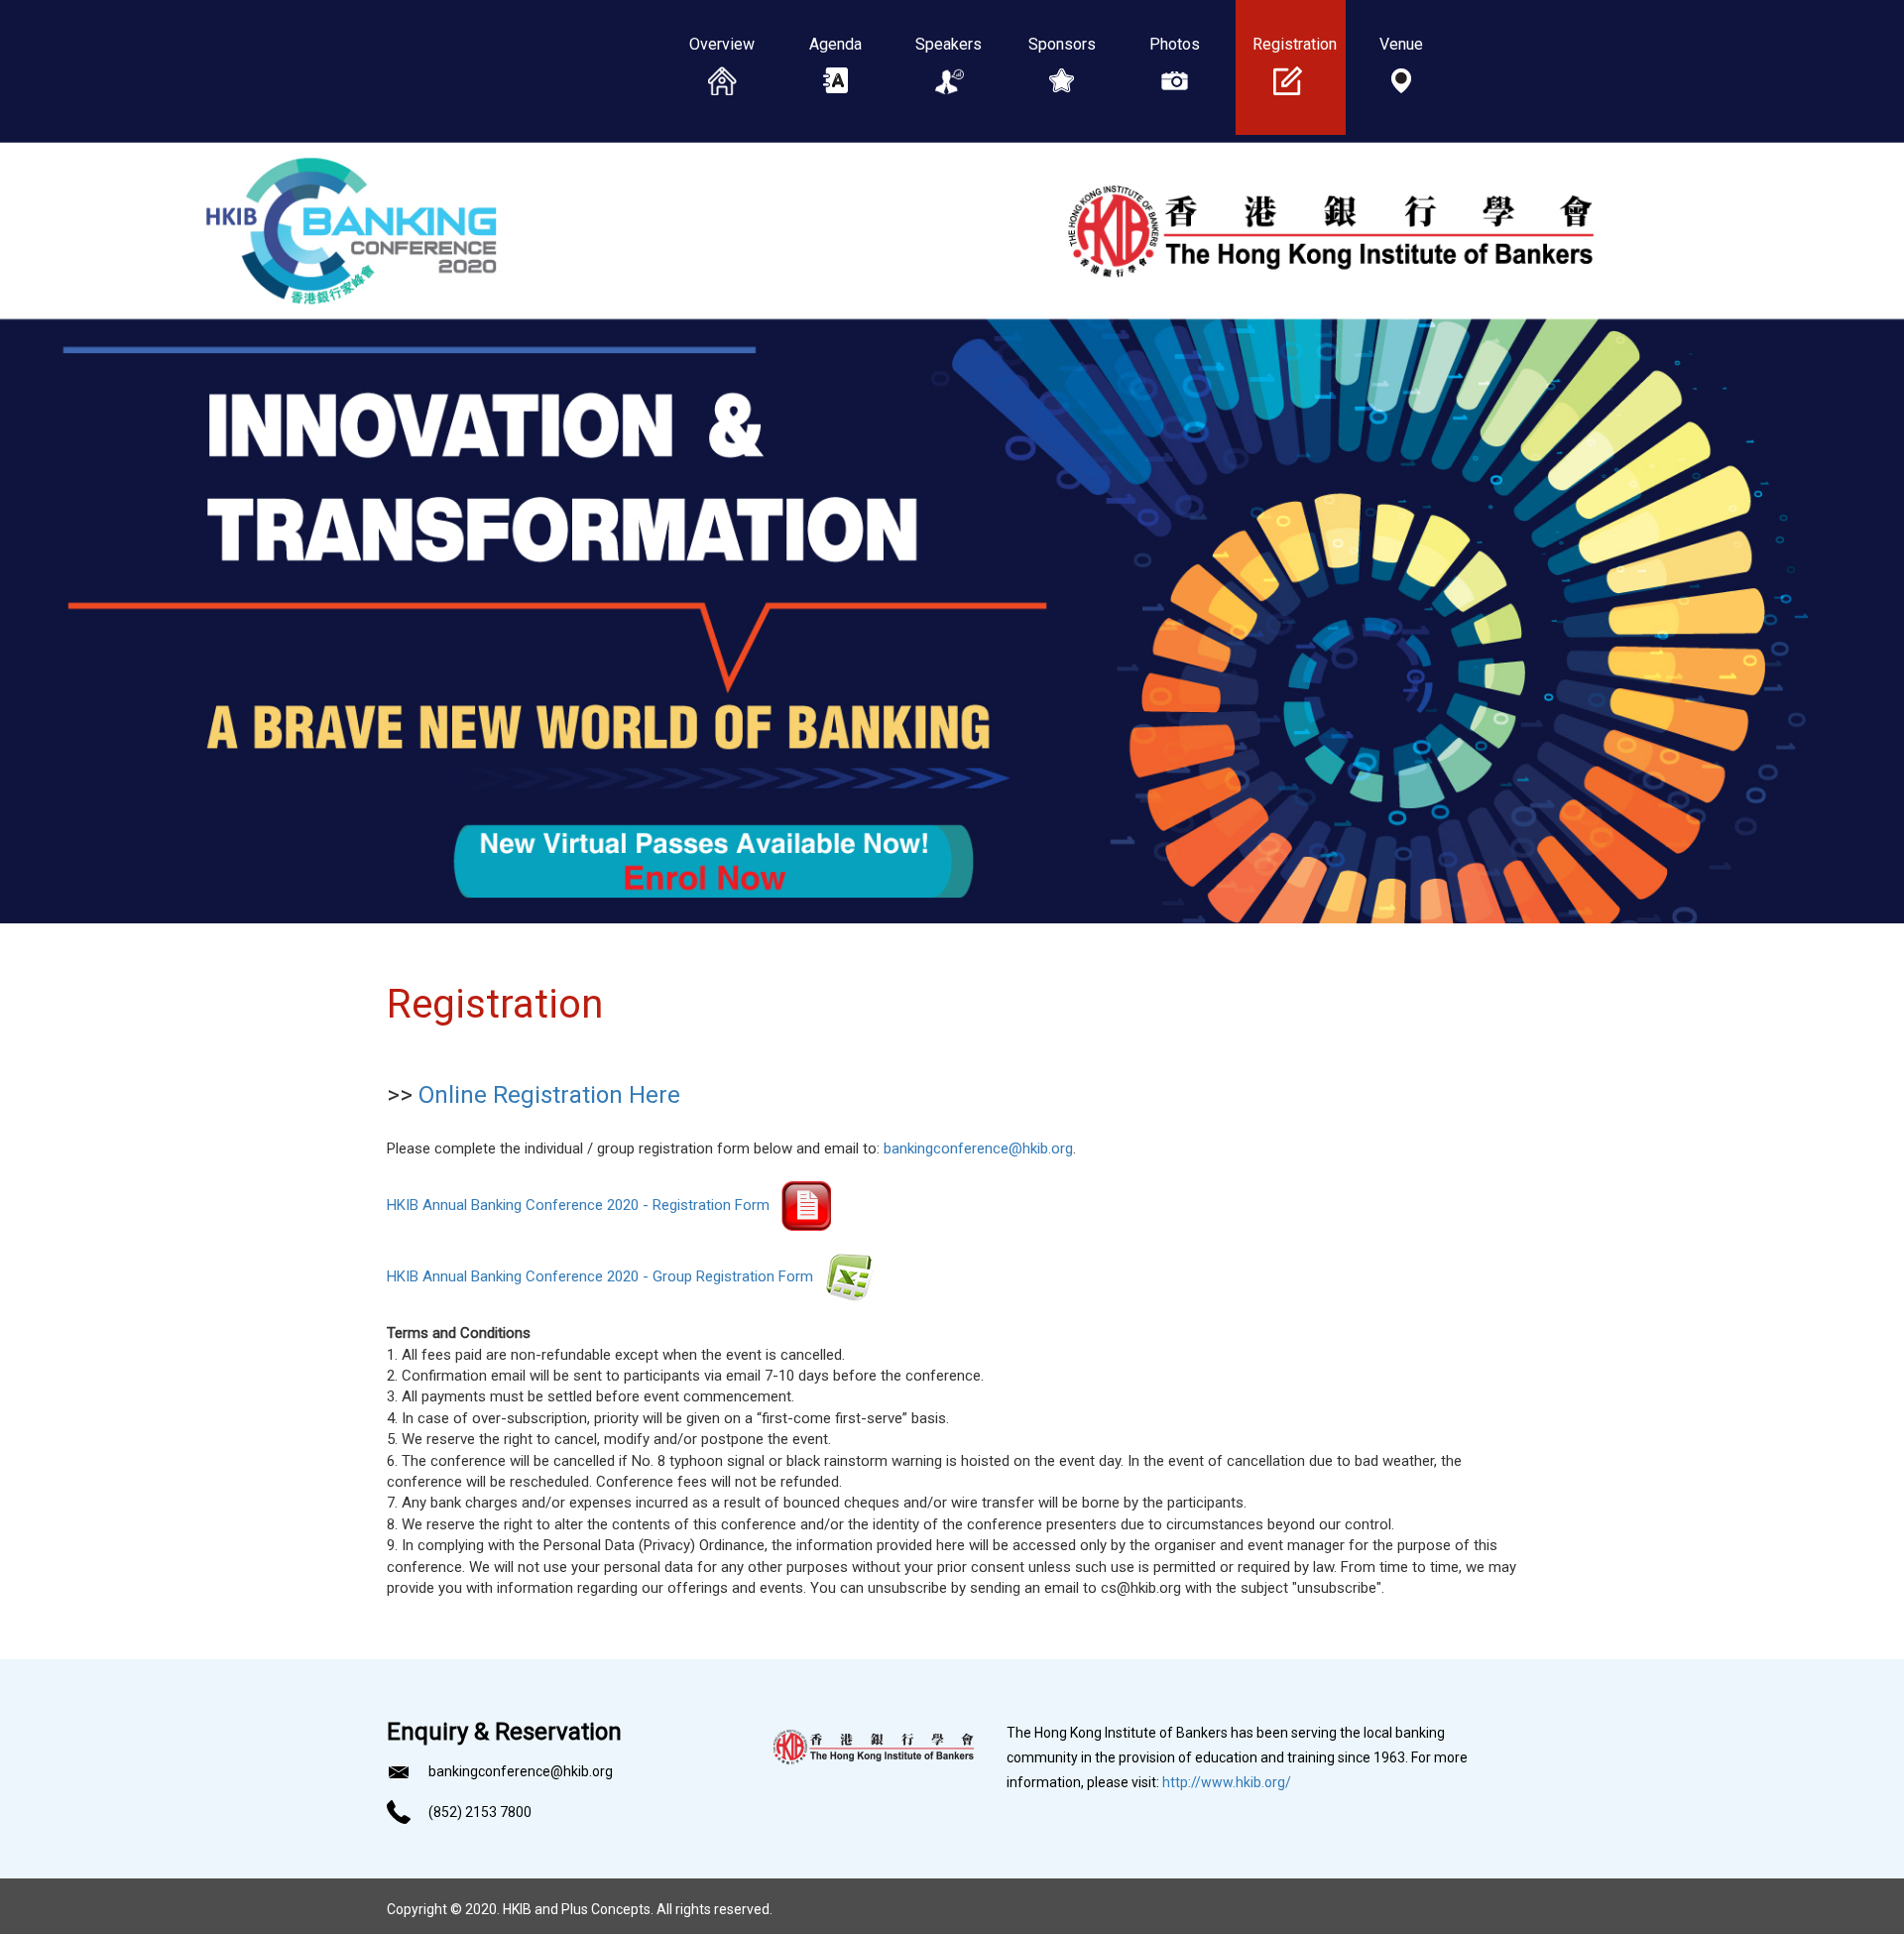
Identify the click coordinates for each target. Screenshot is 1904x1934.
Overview (722, 44)
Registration (1288, 44)
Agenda (835, 44)
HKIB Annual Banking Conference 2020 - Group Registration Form (606, 1276)
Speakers (949, 44)
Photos (1175, 44)
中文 (722, 179)
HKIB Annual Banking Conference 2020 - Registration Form (584, 1205)
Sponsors (1062, 44)
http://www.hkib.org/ (1227, 1782)
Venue (1401, 44)
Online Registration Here (549, 1095)
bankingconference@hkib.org (978, 1148)
